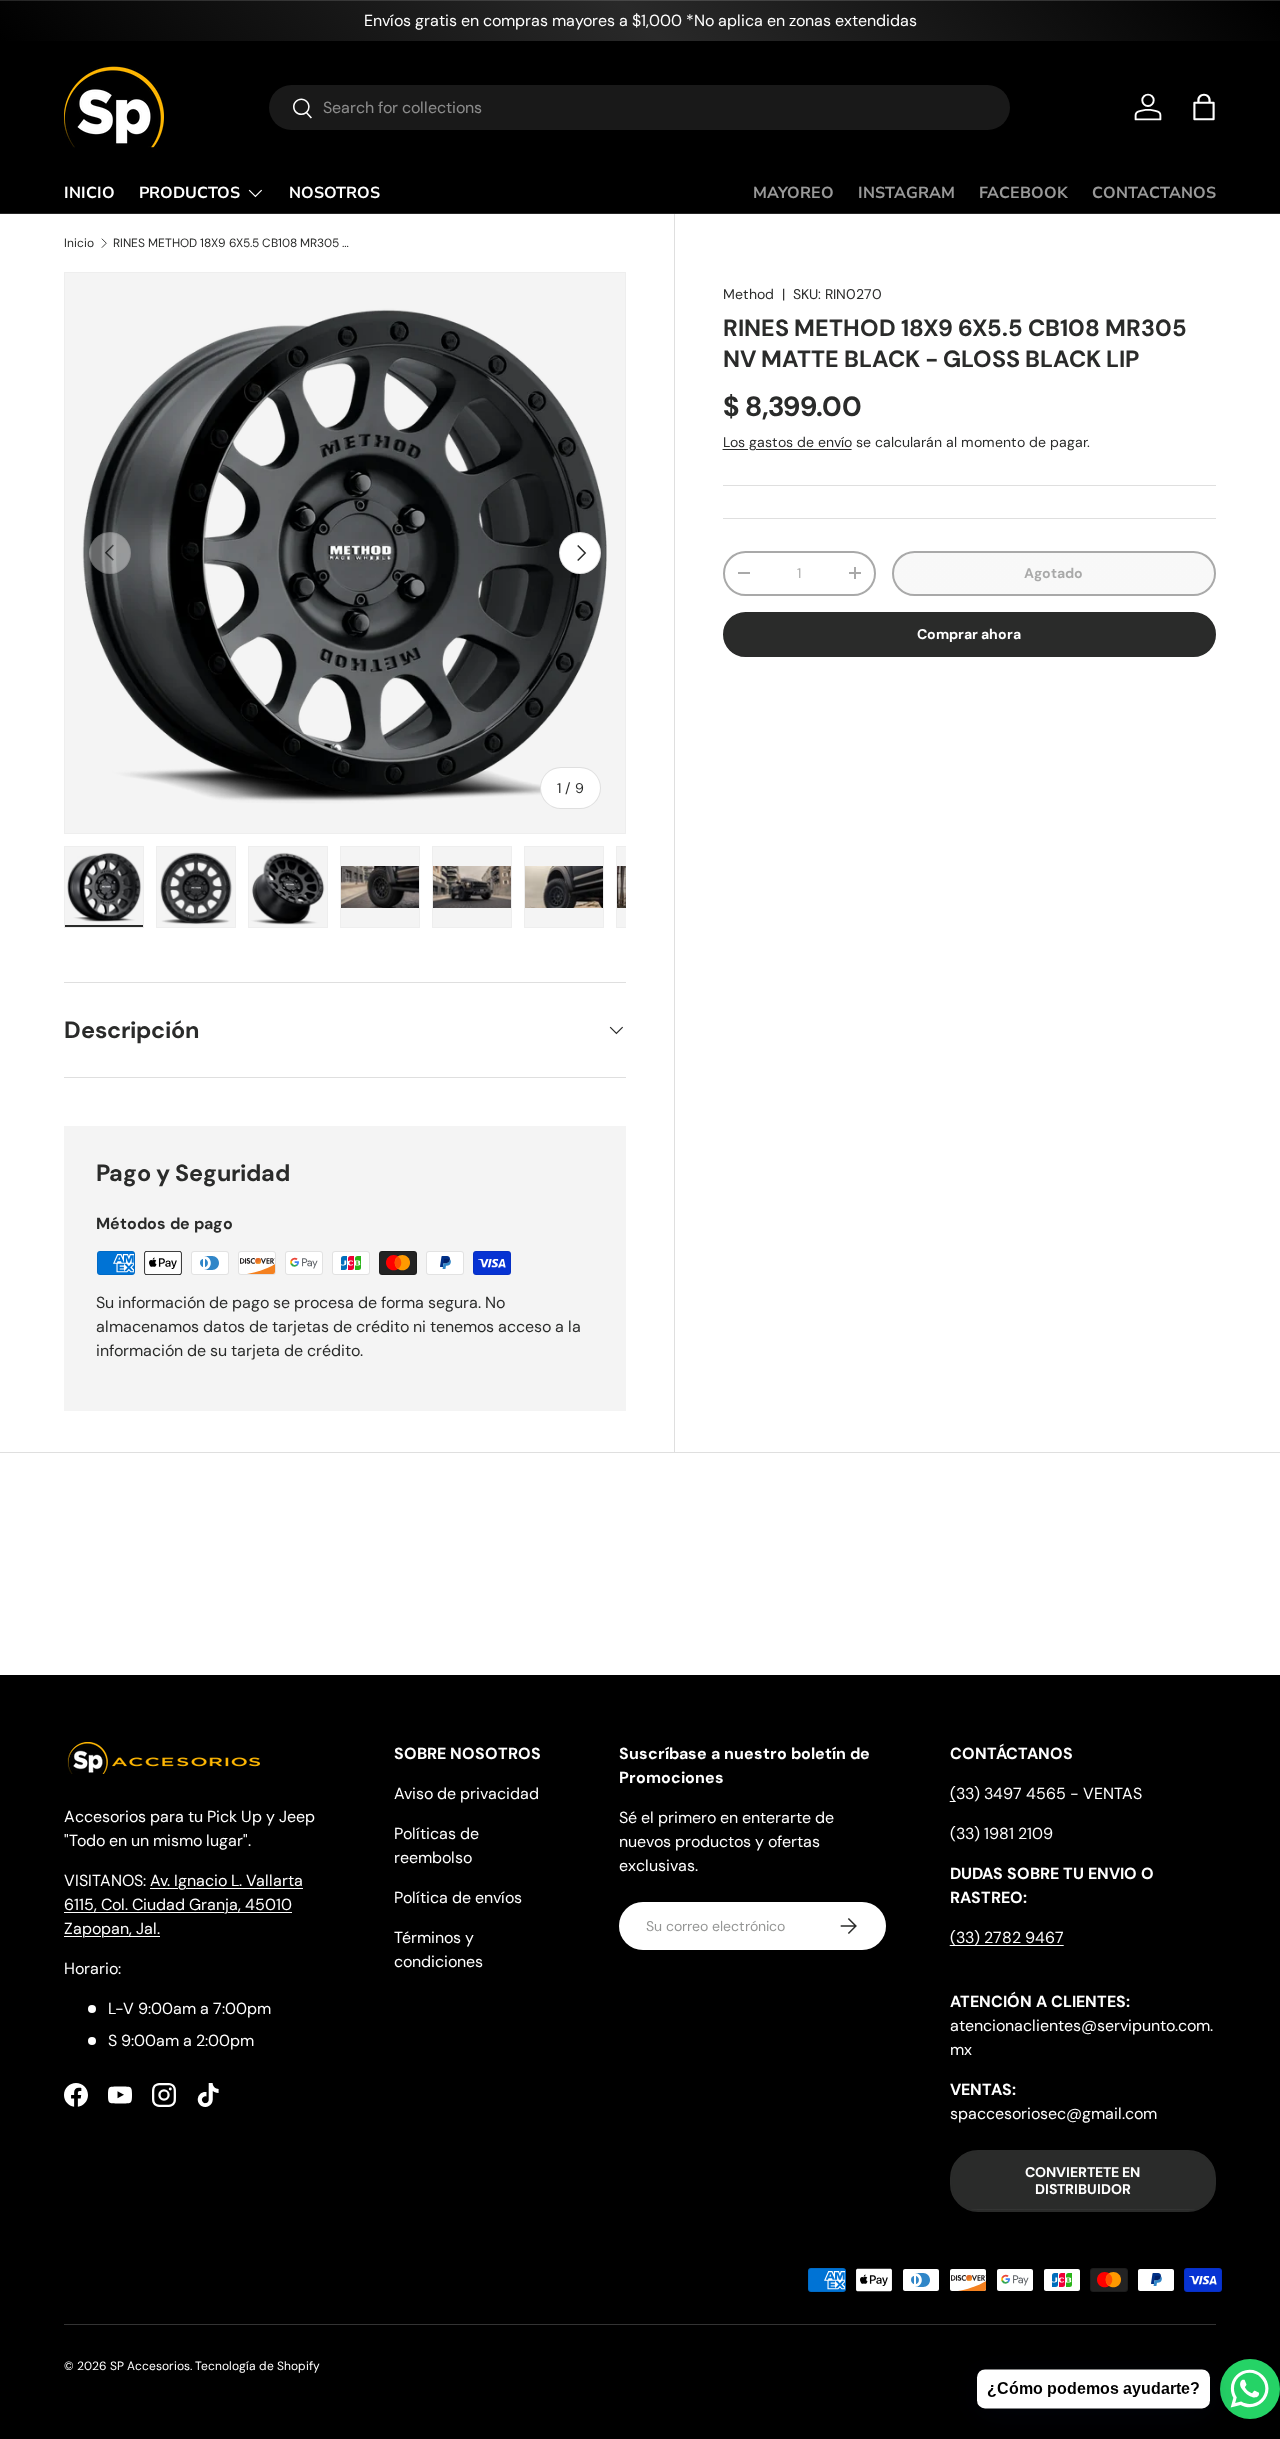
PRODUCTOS (189, 193)
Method (748, 294)
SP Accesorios (150, 2366)
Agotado (1053, 573)
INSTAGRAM (906, 193)
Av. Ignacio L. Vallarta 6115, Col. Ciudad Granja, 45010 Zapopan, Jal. (183, 1904)
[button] (1204, 107)
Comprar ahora (969, 634)
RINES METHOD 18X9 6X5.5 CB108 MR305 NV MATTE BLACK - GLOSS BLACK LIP (233, 243)
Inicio (79, 243)
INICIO (89, 193)
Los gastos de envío (787, 442)
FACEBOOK (1023, 193)
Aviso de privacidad (466, 1793)
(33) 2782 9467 (1007, 1937)
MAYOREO (793, 193)
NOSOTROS (334, 193)
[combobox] (639, 107)
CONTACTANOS (1154, 193)
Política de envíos (458, 1897)
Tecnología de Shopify (257, 2366)
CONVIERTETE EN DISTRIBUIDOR (1082, 2180)
